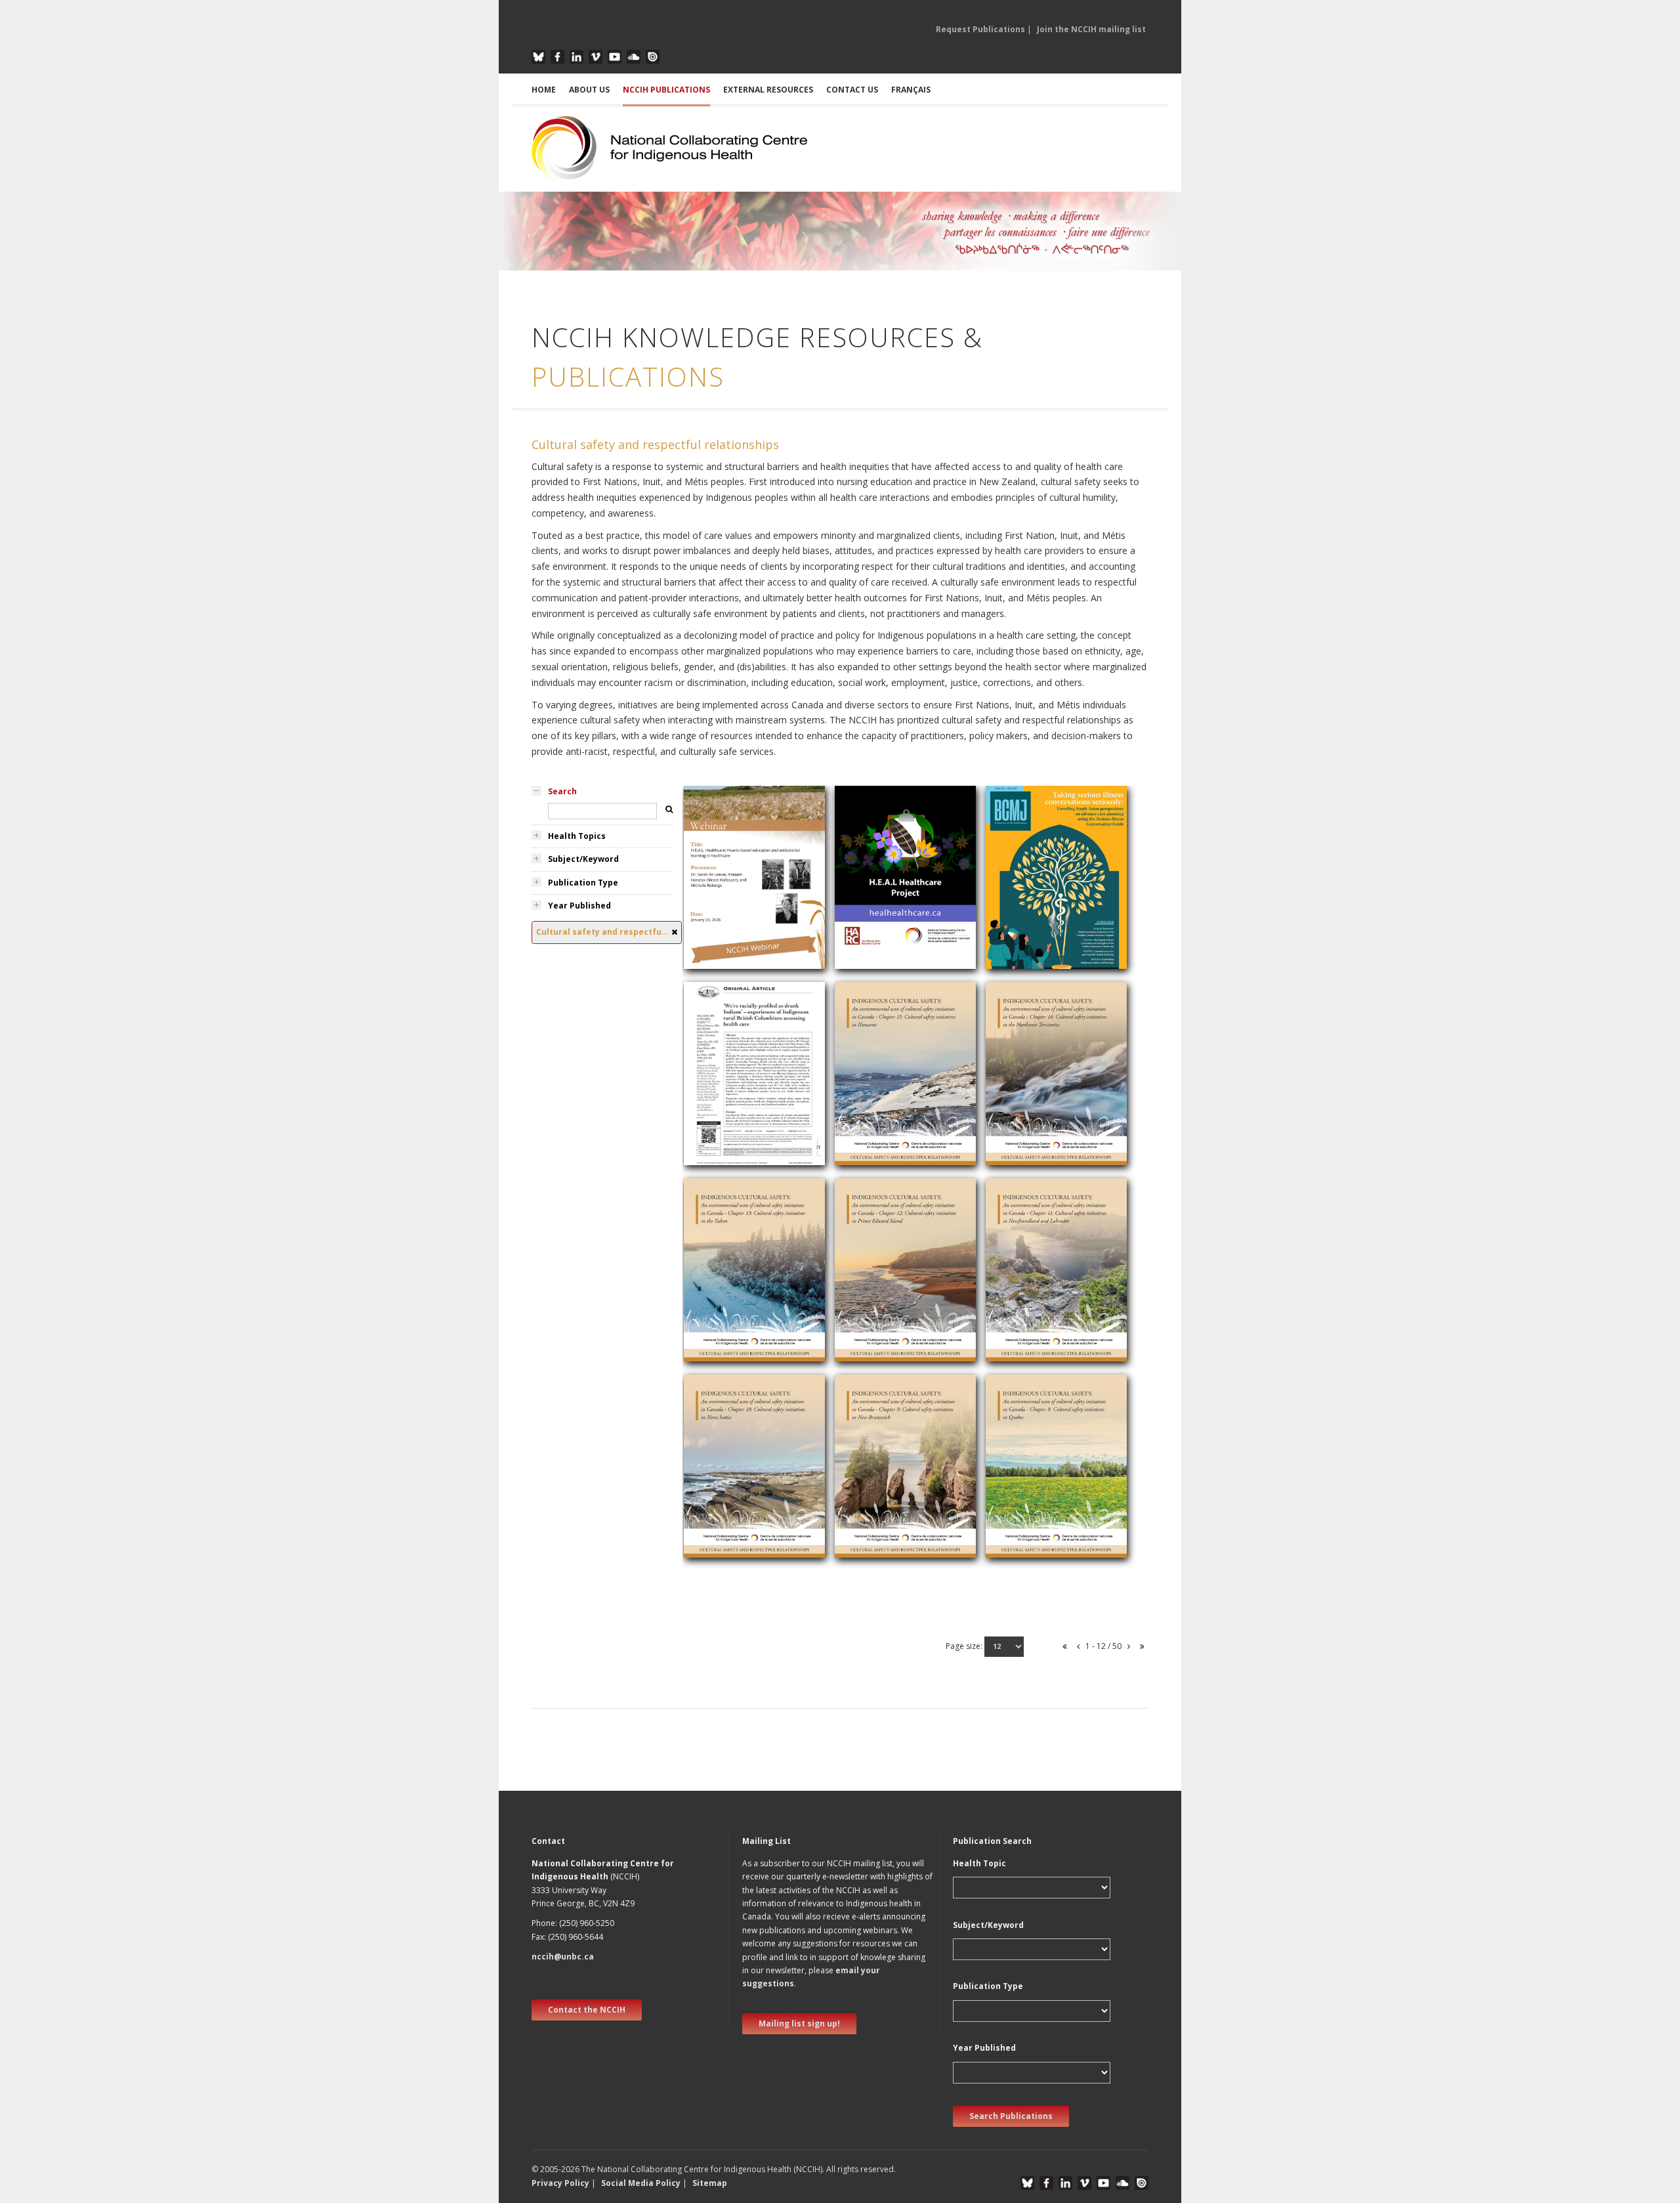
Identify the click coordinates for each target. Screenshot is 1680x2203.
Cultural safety (721, 913)
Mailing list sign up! (799, 2023)
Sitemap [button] (710, 2183)
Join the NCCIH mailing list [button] (1091, 29)
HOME (544, 90)
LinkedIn (577, 57)
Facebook (557, 57)
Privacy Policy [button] (560, 2183)
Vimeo (596, 57)
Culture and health (1031, 929)
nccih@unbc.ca (563, 1957)
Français (911, 90)
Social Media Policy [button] (641, 2183)
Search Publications (1011, 2116)
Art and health (720, 897)
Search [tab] (562, 791)
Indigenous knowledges (891, 897)
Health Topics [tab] (577, 836)
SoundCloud (634, 57)
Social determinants (883, 929)
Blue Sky (538, 57)
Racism (706, 929)
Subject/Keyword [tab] (583, 859)
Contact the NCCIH (587, 2010)
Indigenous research (733, 1125)
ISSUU (653, 57)
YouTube (615, 57)
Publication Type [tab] (583, 883)
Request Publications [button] (980, 29)
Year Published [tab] (579, 906)
